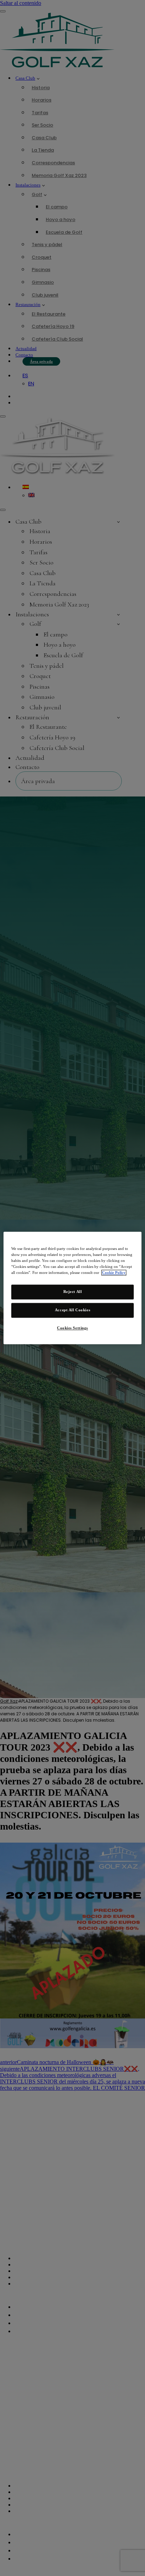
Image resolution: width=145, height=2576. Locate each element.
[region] (72, 1288)
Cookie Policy (114, 1273)
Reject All (73, 1292)
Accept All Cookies (72, 1310)
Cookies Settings (72, 1328)
